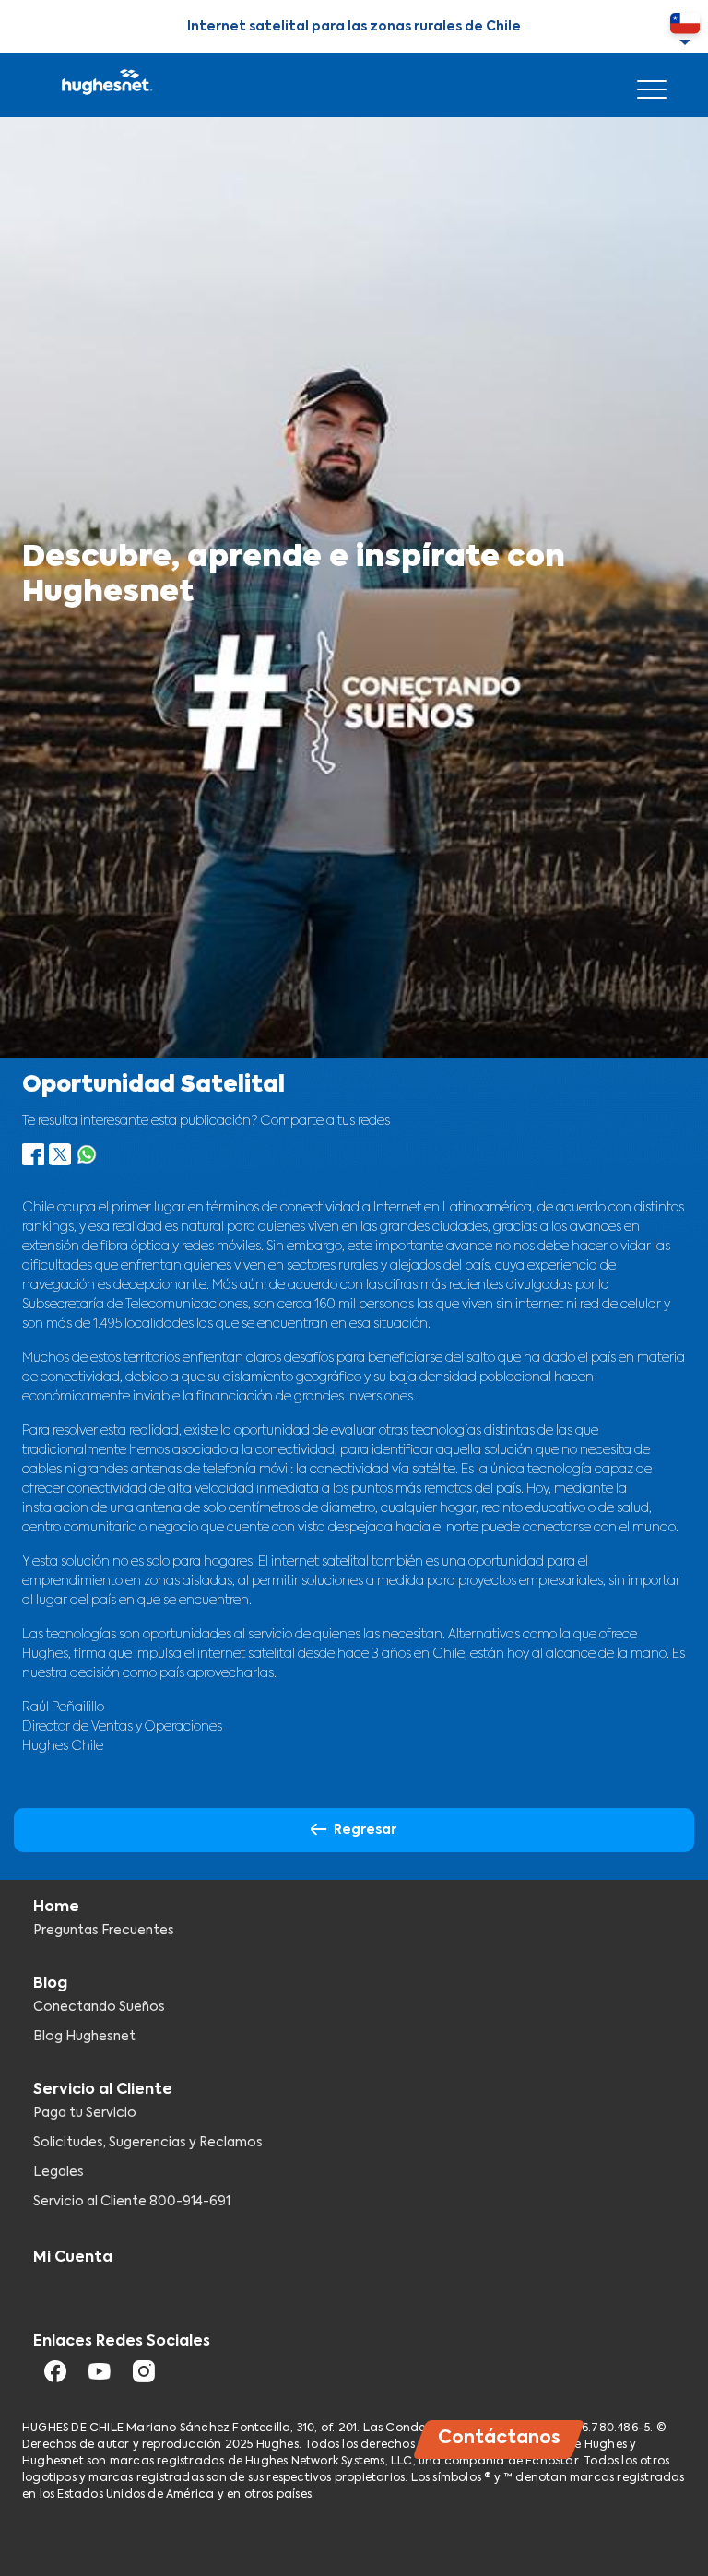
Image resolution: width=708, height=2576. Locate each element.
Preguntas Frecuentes (104, 1931)
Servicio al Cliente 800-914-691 (132, 2202)
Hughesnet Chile (106, 85)
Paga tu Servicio (85, 2113)
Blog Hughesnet (84, 2037)
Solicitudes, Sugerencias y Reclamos (148, 2143)
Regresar (365, 1830)
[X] (60, 1161)
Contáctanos (499, 2438)
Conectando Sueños (99, 2007)
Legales (59, 2172)
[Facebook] (33, 1161)
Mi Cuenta (73, 2258)
